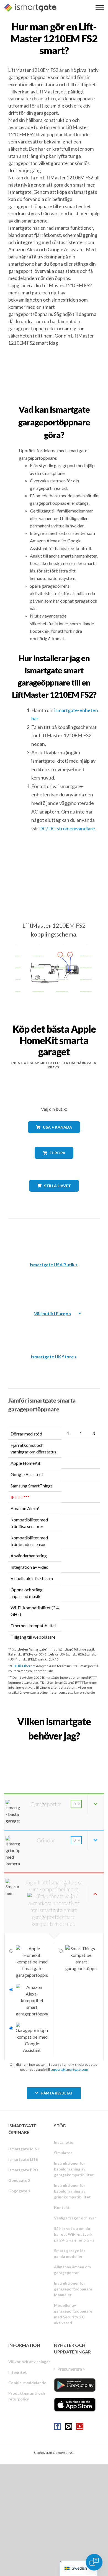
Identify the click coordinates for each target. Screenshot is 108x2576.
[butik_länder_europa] (54, 1163)
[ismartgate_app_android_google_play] (75, 2385)
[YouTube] (80, 2426)
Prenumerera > (71, 2369)
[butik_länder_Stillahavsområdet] (54, 1196)
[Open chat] (94, 2562)
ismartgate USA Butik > (54, 1265)
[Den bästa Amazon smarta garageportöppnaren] (54, 1236)
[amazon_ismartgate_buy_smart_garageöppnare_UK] (54, 1328)
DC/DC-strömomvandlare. (68, 828)
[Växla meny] (100, 8)
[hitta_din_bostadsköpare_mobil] (54, 1748)
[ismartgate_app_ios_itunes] (75, 2405)
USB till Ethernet (23, 1666)
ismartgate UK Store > (54, 1357)
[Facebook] (58, 2426)
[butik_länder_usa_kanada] (54, 1137)
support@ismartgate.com (69, 2069)
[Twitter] (69, 2426)
